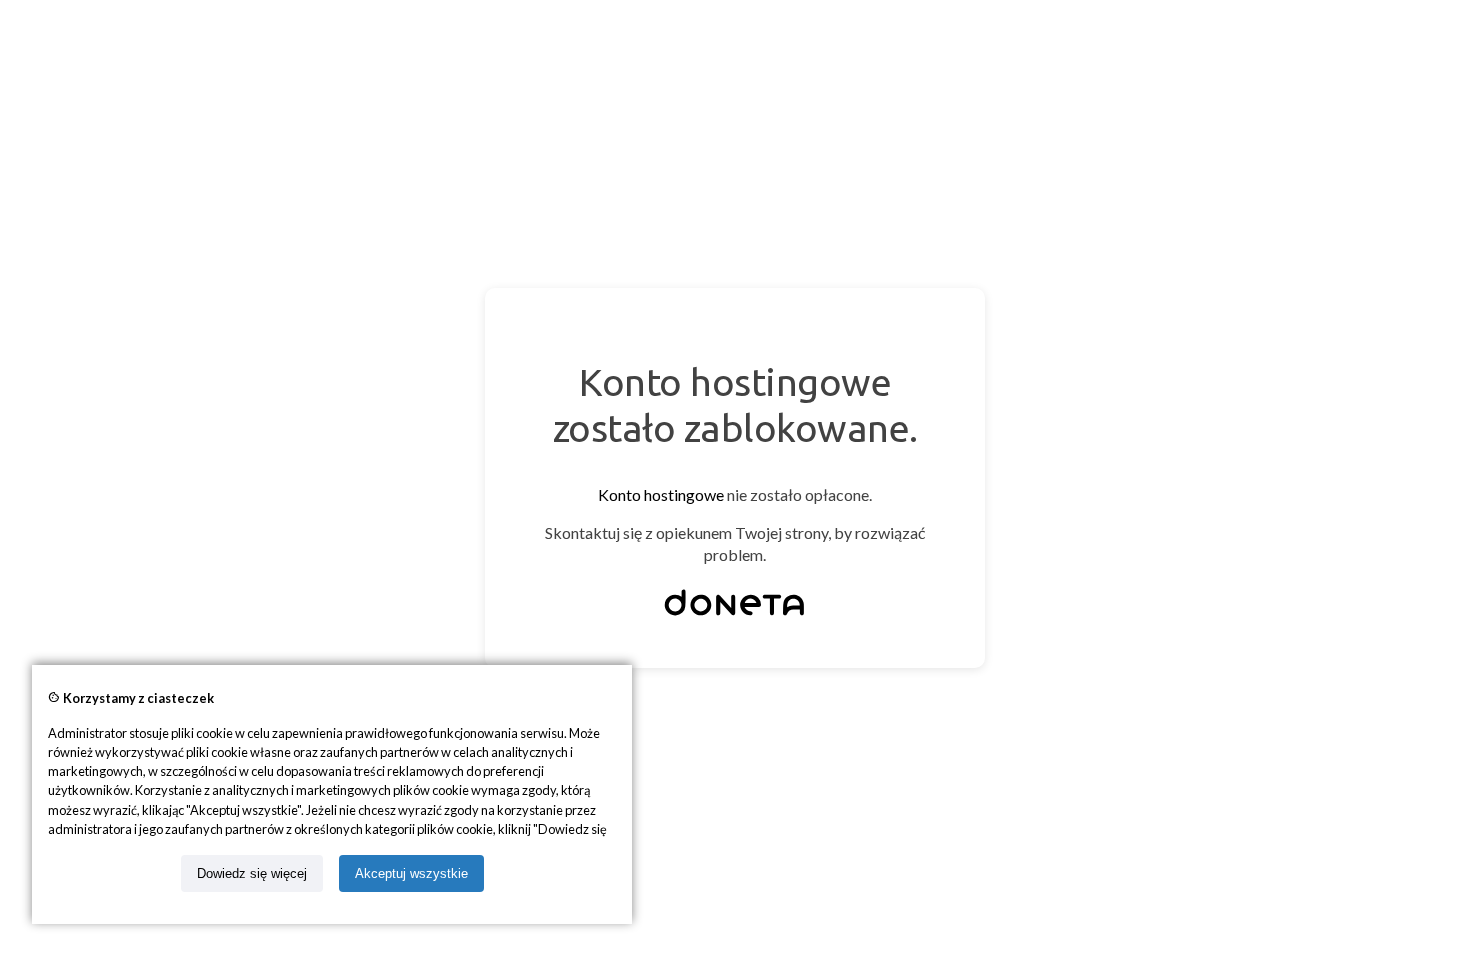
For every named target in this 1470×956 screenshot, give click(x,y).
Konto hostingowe (661, 494)
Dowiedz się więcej (252, 873)
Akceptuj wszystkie (411, 873)
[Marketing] (735, 615)
